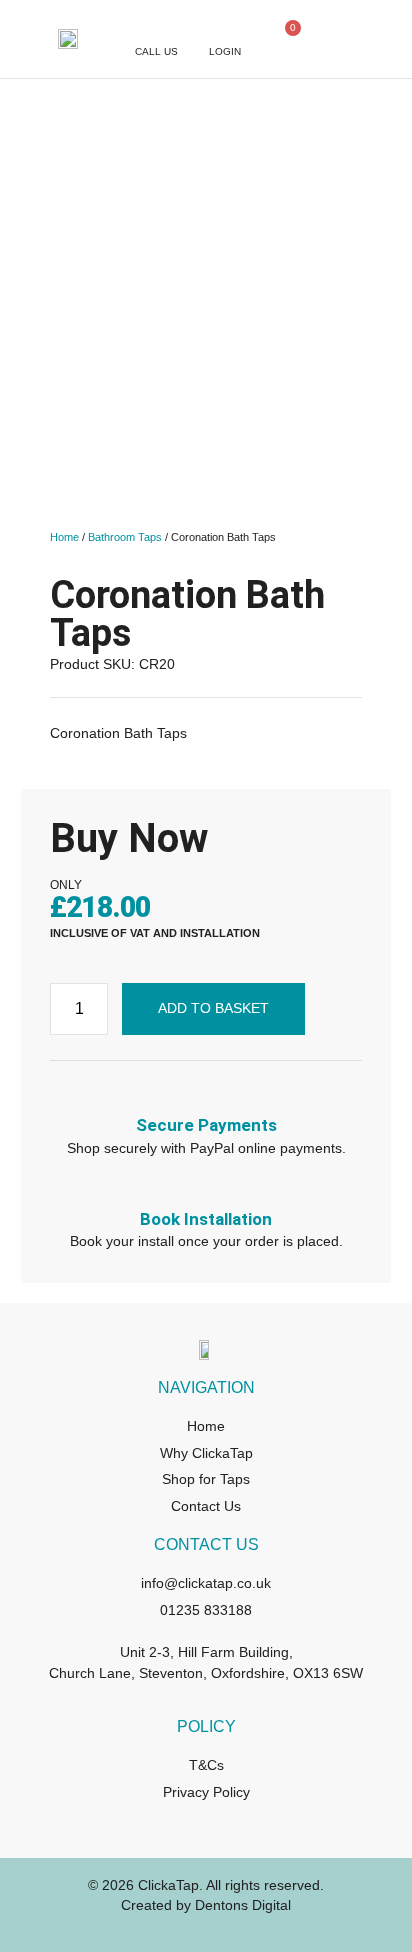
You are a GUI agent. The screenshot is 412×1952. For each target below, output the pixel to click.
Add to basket (213, 1008)
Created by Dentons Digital (206, 1905)
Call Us (156, 51)
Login (225, 51)
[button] (378, 39)
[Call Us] (156, 29)
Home (64, 537)
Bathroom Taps (125, 537)
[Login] (225, 29)
